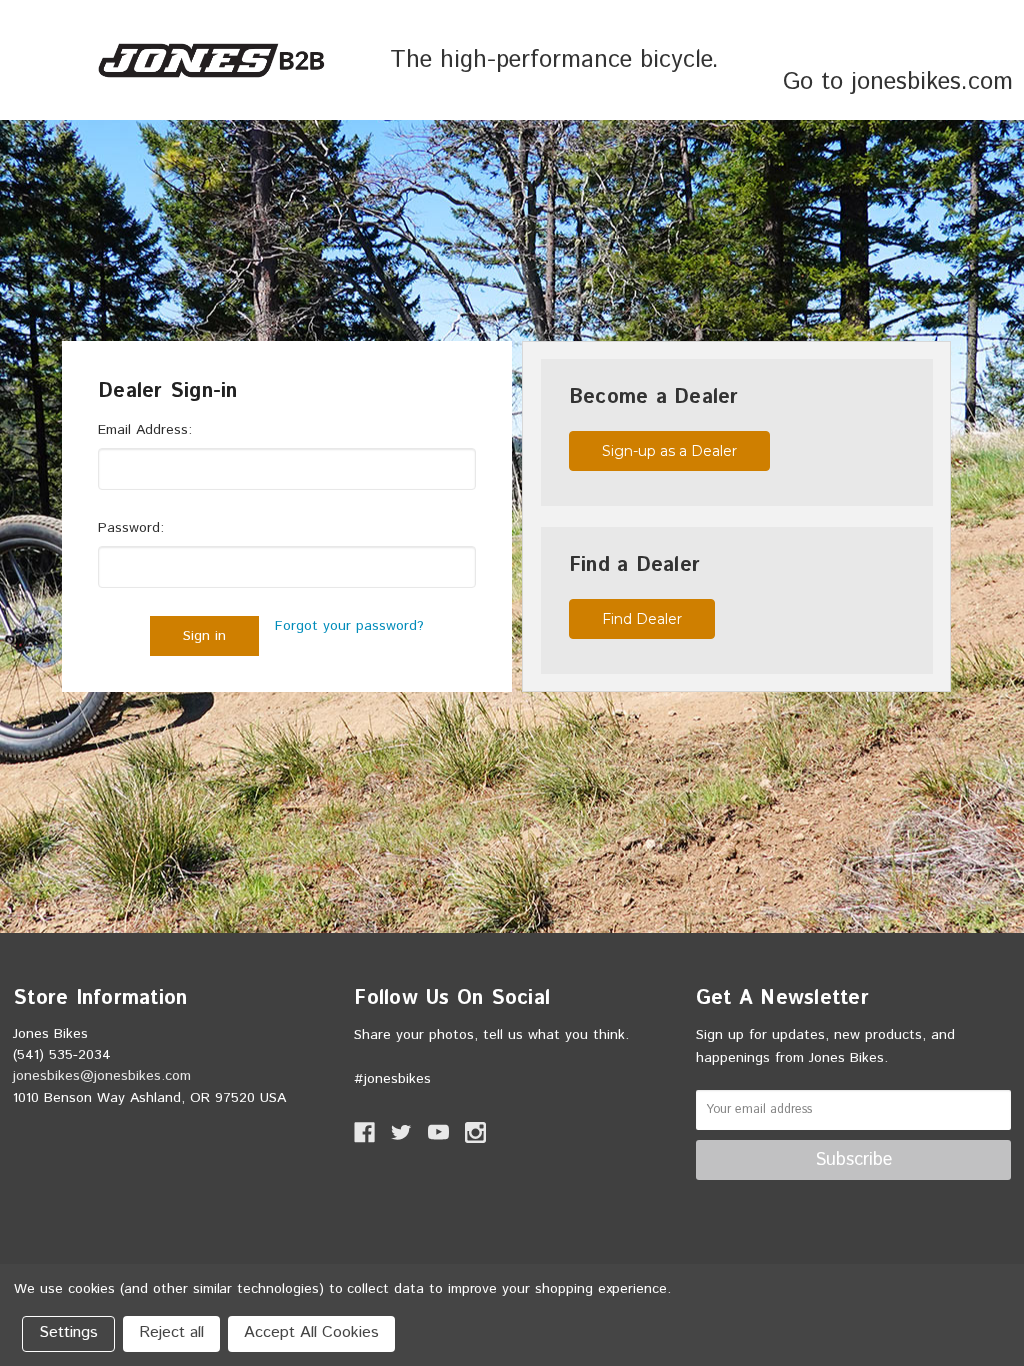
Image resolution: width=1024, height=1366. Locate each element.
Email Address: (145, 430)
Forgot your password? (349, 626)
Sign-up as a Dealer (669, 451)
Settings (68, 1332)
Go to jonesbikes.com (898, 82)
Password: (131, 528)
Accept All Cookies (311, 1332)
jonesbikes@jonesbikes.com (102, 1076)
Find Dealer (642, 619)
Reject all (171, 1332)
